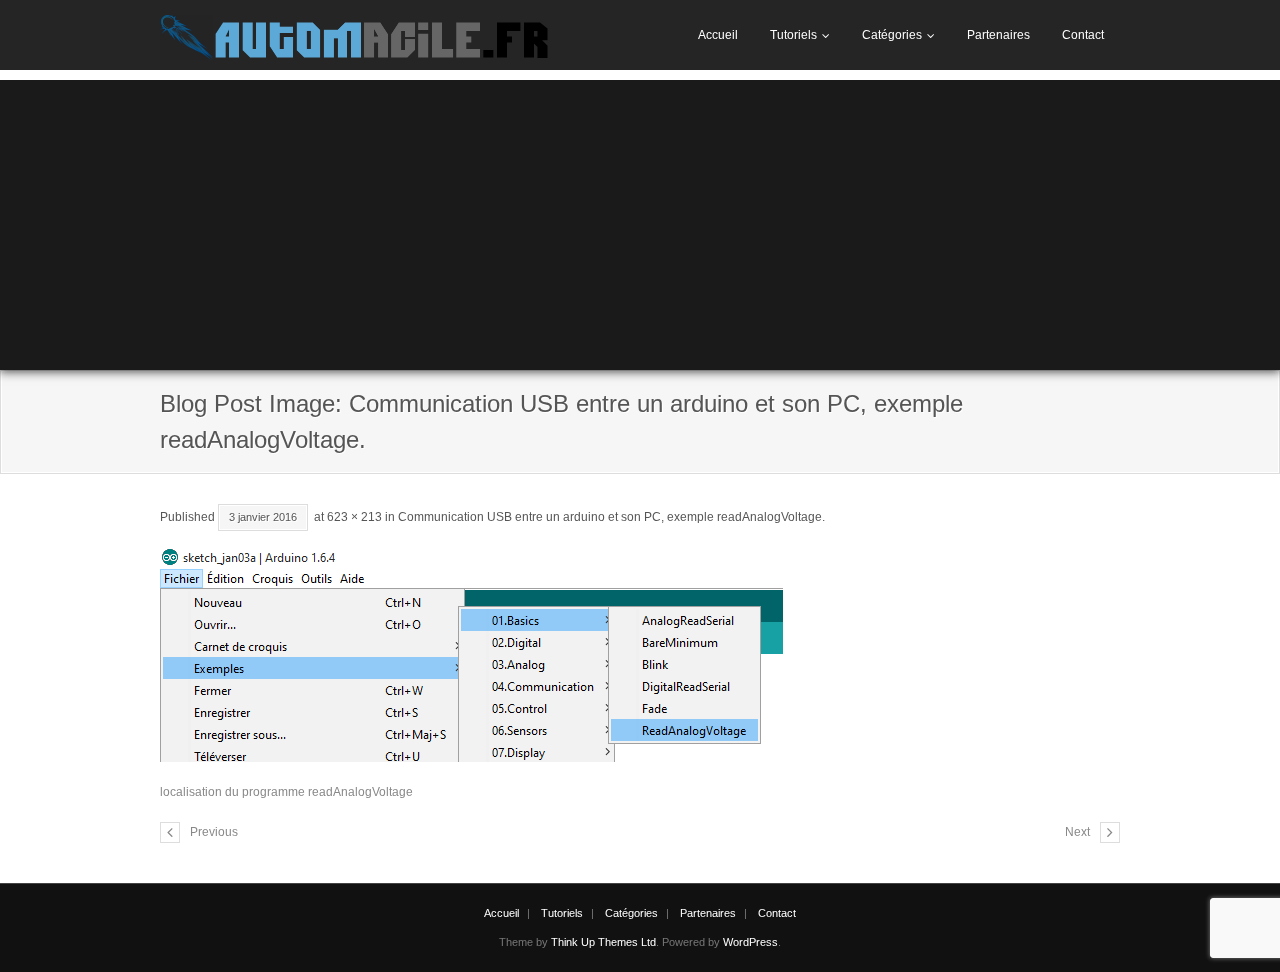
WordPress (750, 942)
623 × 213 (354, 517)
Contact (1083, 35)
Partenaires (998, 35)
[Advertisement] (640, 220)
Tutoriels (793, 35)
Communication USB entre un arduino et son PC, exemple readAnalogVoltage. (611, 517)
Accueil (718, 35)
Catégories (892, 35)
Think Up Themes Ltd (603, 942)
